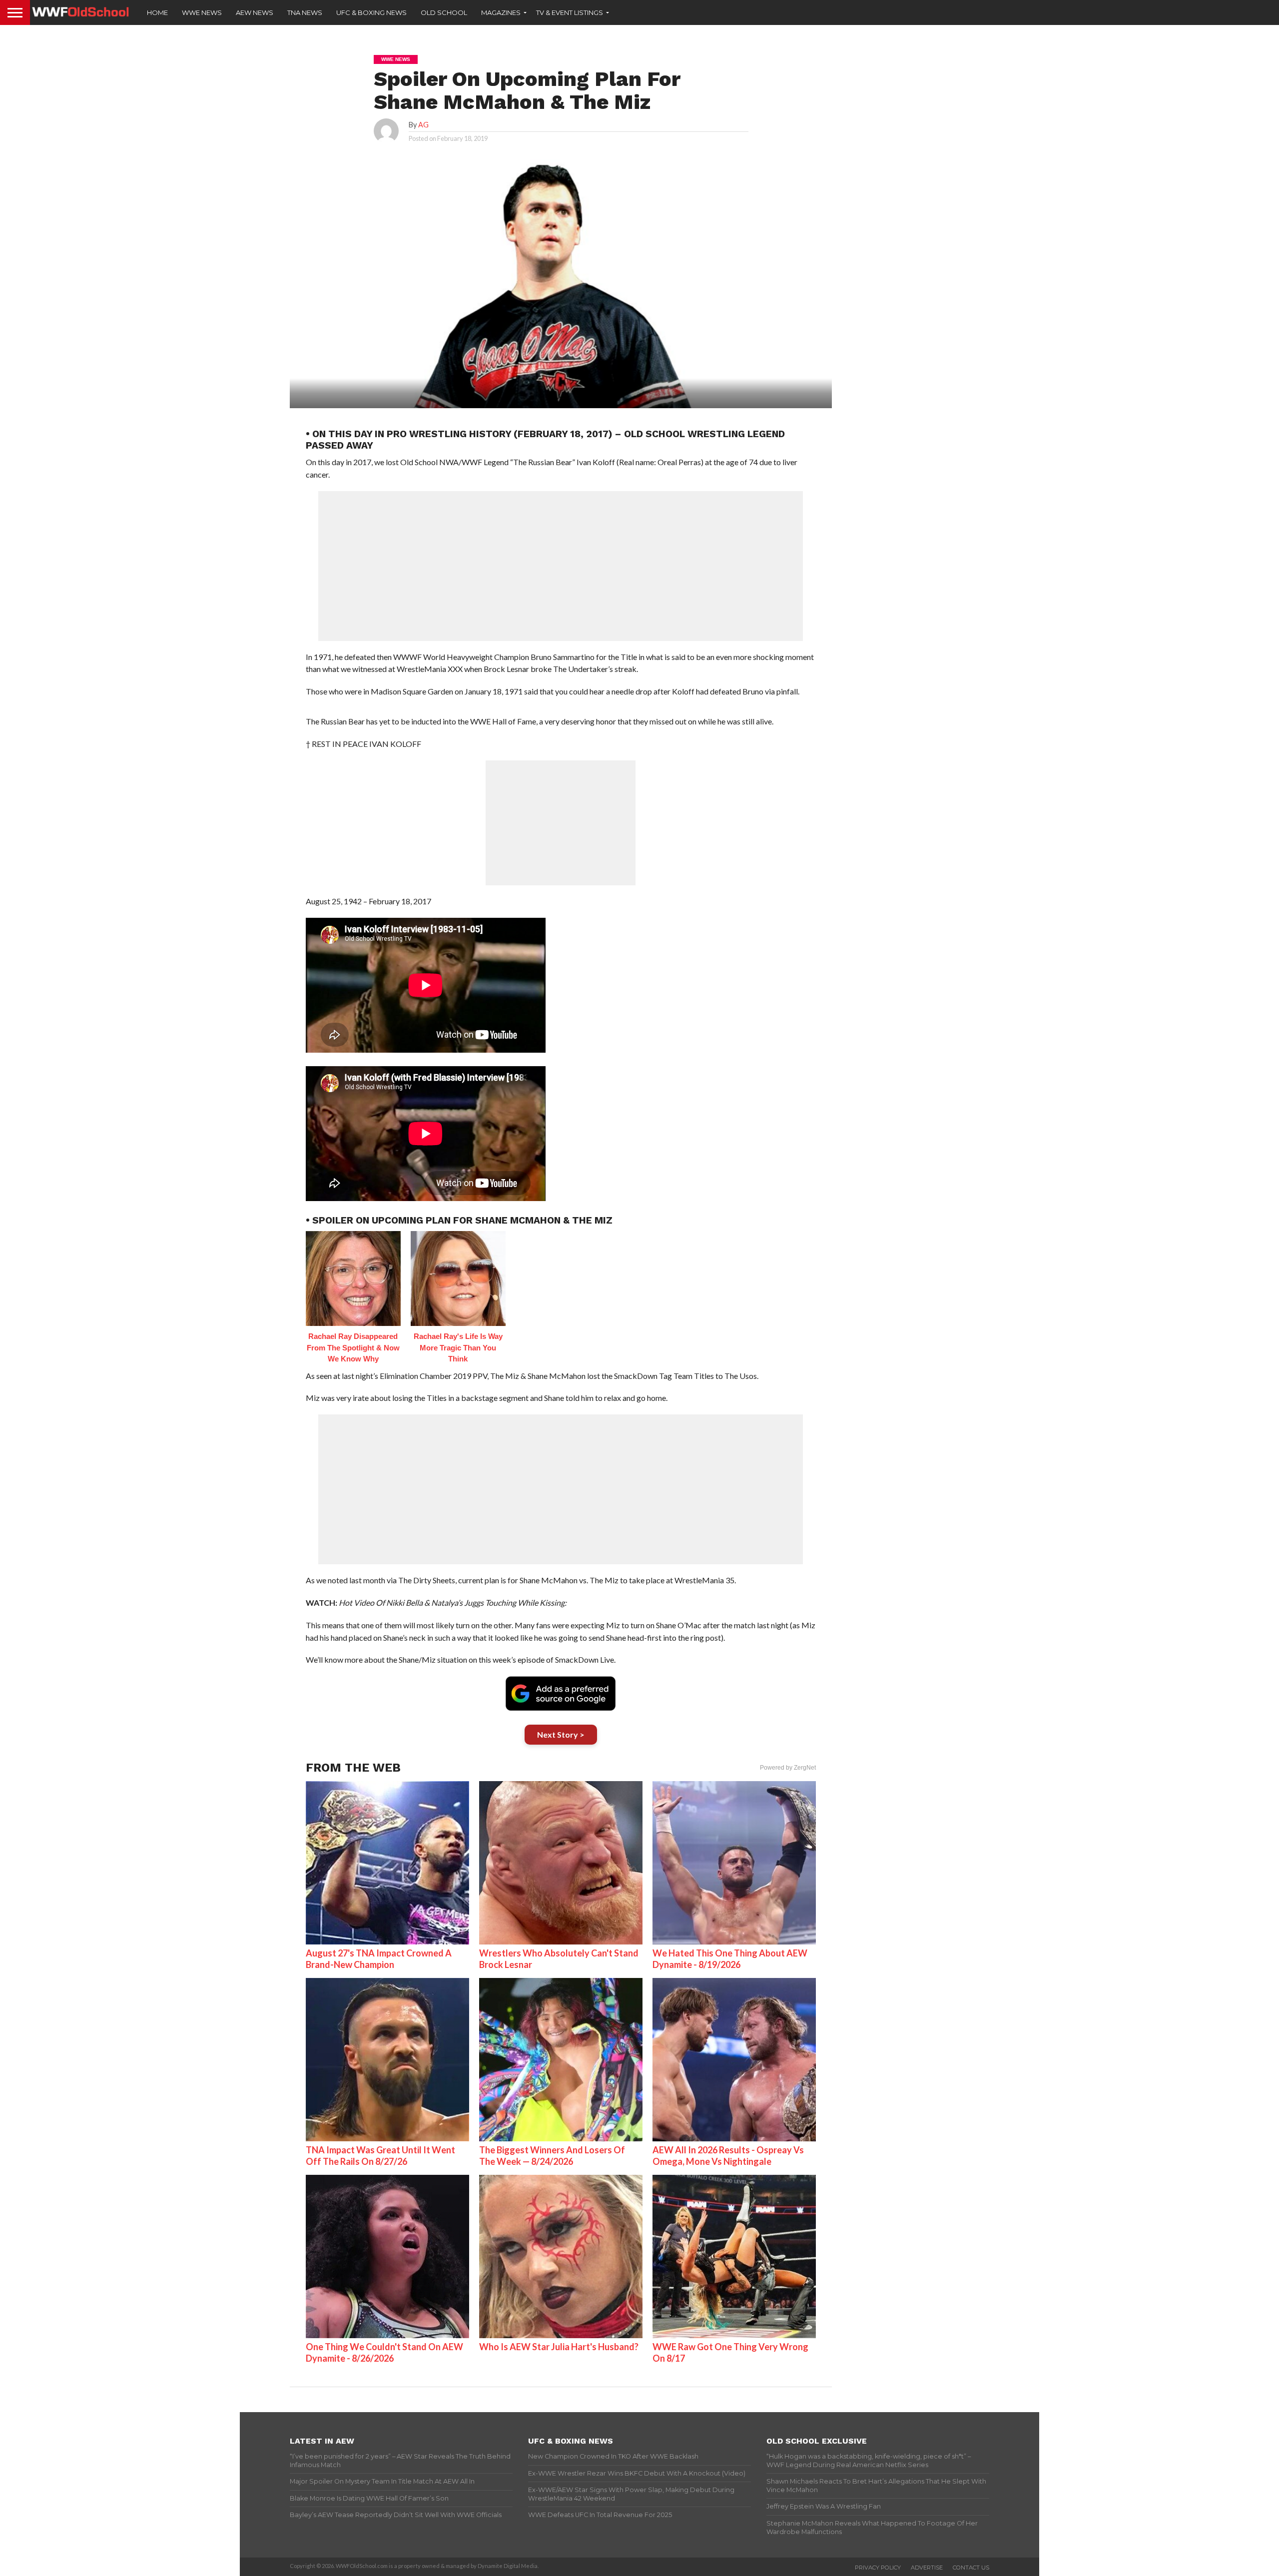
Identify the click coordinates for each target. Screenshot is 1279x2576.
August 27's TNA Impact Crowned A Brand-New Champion (379, 1959)
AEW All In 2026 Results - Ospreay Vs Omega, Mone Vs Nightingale (728, 2156)
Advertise (927, 2568)
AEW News (255, 12)
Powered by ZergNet (788, 1768)
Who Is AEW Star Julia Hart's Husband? (559, 2347)
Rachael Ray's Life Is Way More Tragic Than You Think (458, 1347)
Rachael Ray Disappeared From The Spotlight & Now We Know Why (353, 1347)
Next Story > (561, 1734)
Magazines (501, 12)
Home (157, 12)
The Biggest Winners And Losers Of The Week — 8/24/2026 (552, 2156)
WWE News (202, 12)
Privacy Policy (878, 2568)
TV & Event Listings (570, 12)
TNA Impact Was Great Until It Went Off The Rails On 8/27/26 (380, 2156)
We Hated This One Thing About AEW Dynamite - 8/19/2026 (730, 1959)
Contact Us (971, 2568)
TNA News (305, 12)
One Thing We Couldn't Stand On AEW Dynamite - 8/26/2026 (384, 2352)
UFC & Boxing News (371, 12)
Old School (444, 12)
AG (423, 125)
